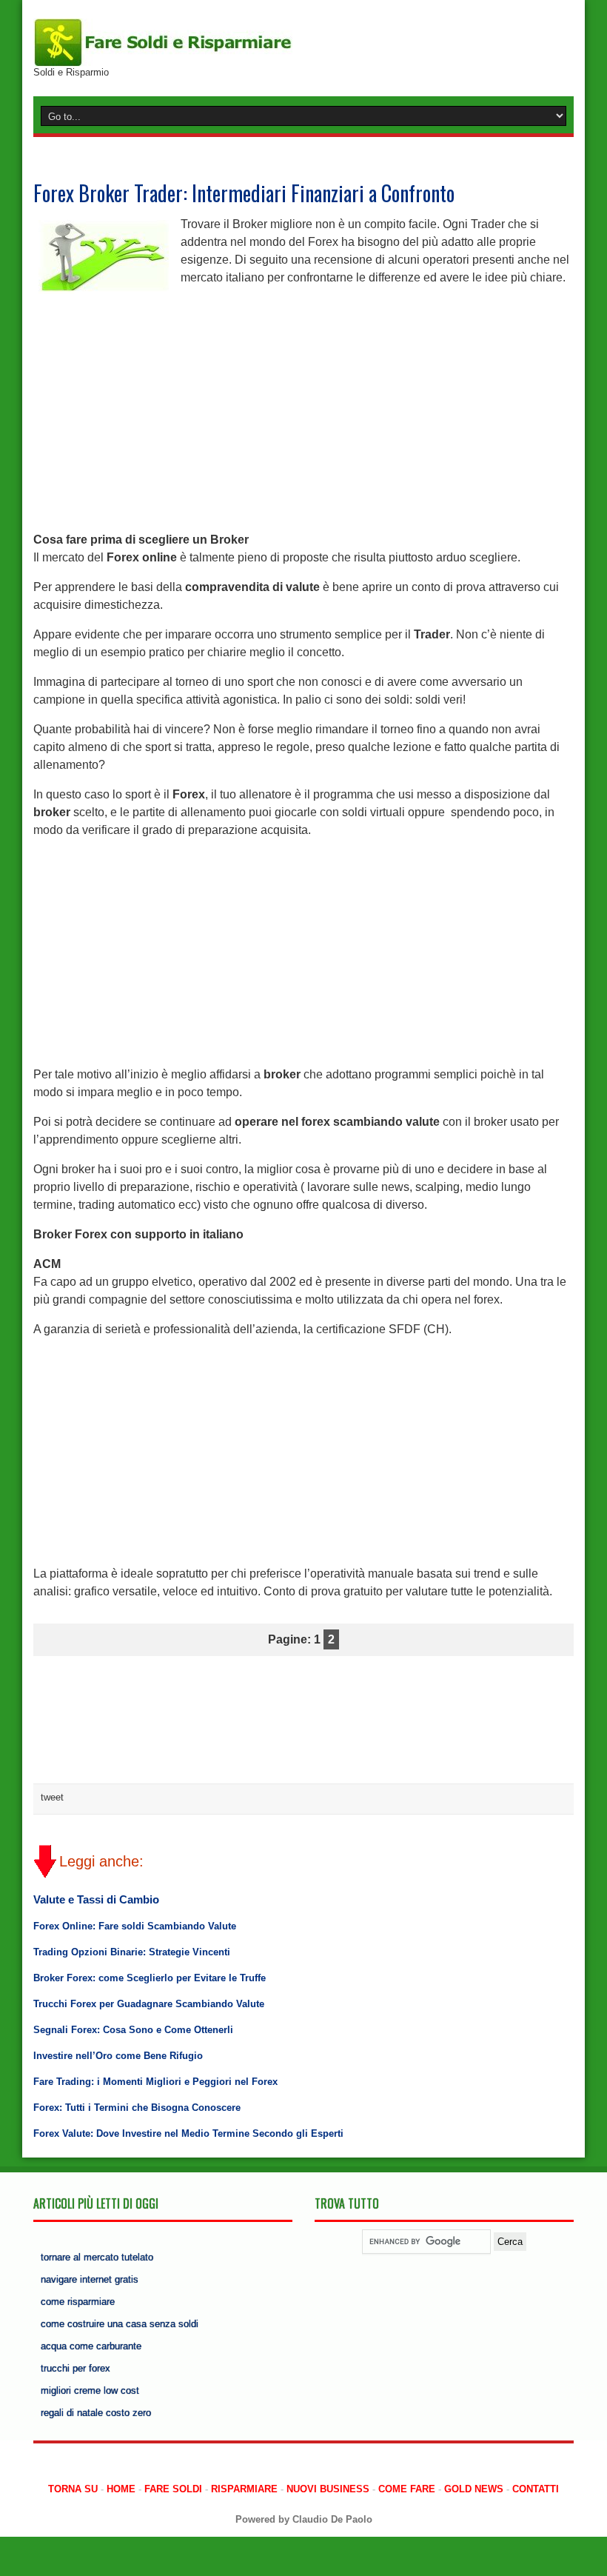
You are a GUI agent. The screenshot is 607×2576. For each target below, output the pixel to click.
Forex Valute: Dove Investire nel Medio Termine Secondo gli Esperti (188, 2133)
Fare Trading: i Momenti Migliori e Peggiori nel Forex (155, 2082)
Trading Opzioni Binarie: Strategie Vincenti (132, 1952)
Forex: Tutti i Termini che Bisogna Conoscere (137, 2108)
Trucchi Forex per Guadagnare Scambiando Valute (149, 2004)
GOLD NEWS (474, 2489)
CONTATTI (536, 2489)
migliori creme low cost (90, 2390)
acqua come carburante (91, 2346)
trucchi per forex (76, 2368)
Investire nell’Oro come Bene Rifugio (118, 2056)
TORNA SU (73, 2489)
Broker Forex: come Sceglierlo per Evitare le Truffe (150, 1978)
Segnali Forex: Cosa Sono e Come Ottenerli (133, 2030)
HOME (121, 2489)
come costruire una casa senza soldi (120, 2324)
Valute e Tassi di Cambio (96, 1899)
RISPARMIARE (244, 2489)
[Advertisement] (303, 403)
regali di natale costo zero (96, 2413)
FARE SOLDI (173, 2489)
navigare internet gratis (90, 2279)
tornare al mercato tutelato (97, 2257)
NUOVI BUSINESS (328, 2489)
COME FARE (407, 2489)
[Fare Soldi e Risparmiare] (163, 42)
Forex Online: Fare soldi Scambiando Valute (135, 1926)
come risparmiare (78, 2302)
